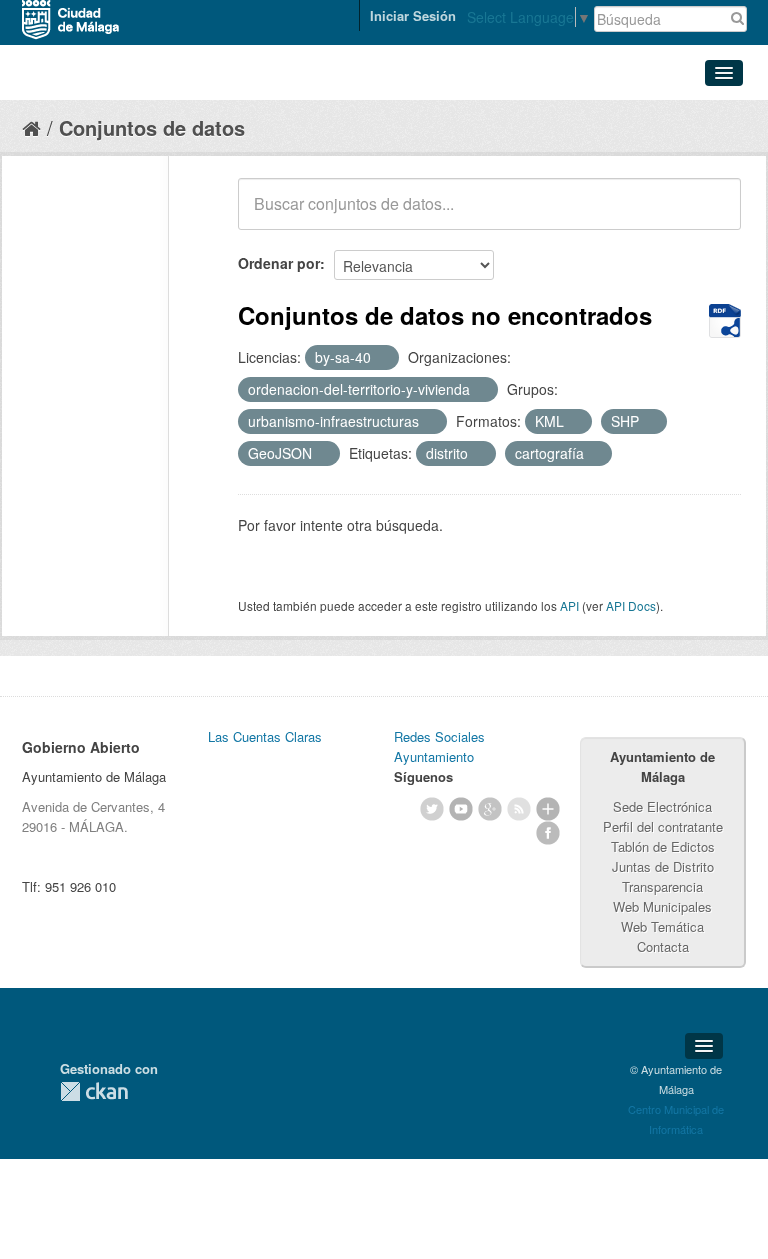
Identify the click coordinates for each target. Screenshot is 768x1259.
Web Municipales (662, 906)
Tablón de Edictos (663, 846)
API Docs (631, 605)
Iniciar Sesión (413, 15)
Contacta (663, 946)
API (569, 605)
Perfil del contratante (663, 826)
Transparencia (662, 886)
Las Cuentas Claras (265, 736)
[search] (712, 215)
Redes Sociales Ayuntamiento (439, 746)
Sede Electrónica (662, 806)
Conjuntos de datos (152, 127)
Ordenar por (279, 263)
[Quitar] (382, 358)
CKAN (94, 1091)
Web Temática (662, 926)
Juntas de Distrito (663, 866)
